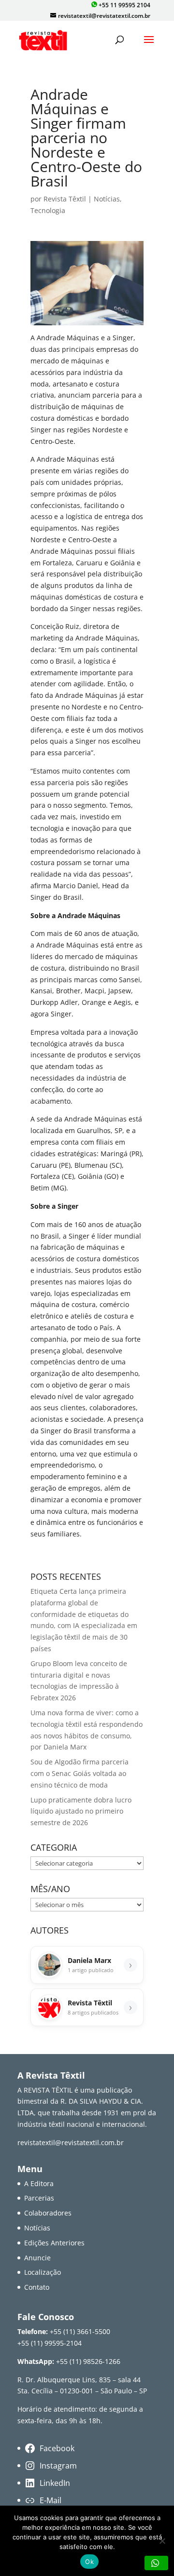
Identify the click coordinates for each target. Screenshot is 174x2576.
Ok (89, 2562)
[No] (162, 2541)
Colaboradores (48, 2213)
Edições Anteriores (54, 2243)
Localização (43, 2272)
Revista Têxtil (65, 199)
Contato (37, 2287)
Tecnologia (48, 210)
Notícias (107, 199)
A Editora (39, 2183)
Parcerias (39, 2198)
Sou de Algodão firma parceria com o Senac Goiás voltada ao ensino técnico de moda (80, 1773)
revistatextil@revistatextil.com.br (71, 2142)
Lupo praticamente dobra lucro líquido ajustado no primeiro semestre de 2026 (81, 1811)
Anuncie (37, 2258)
